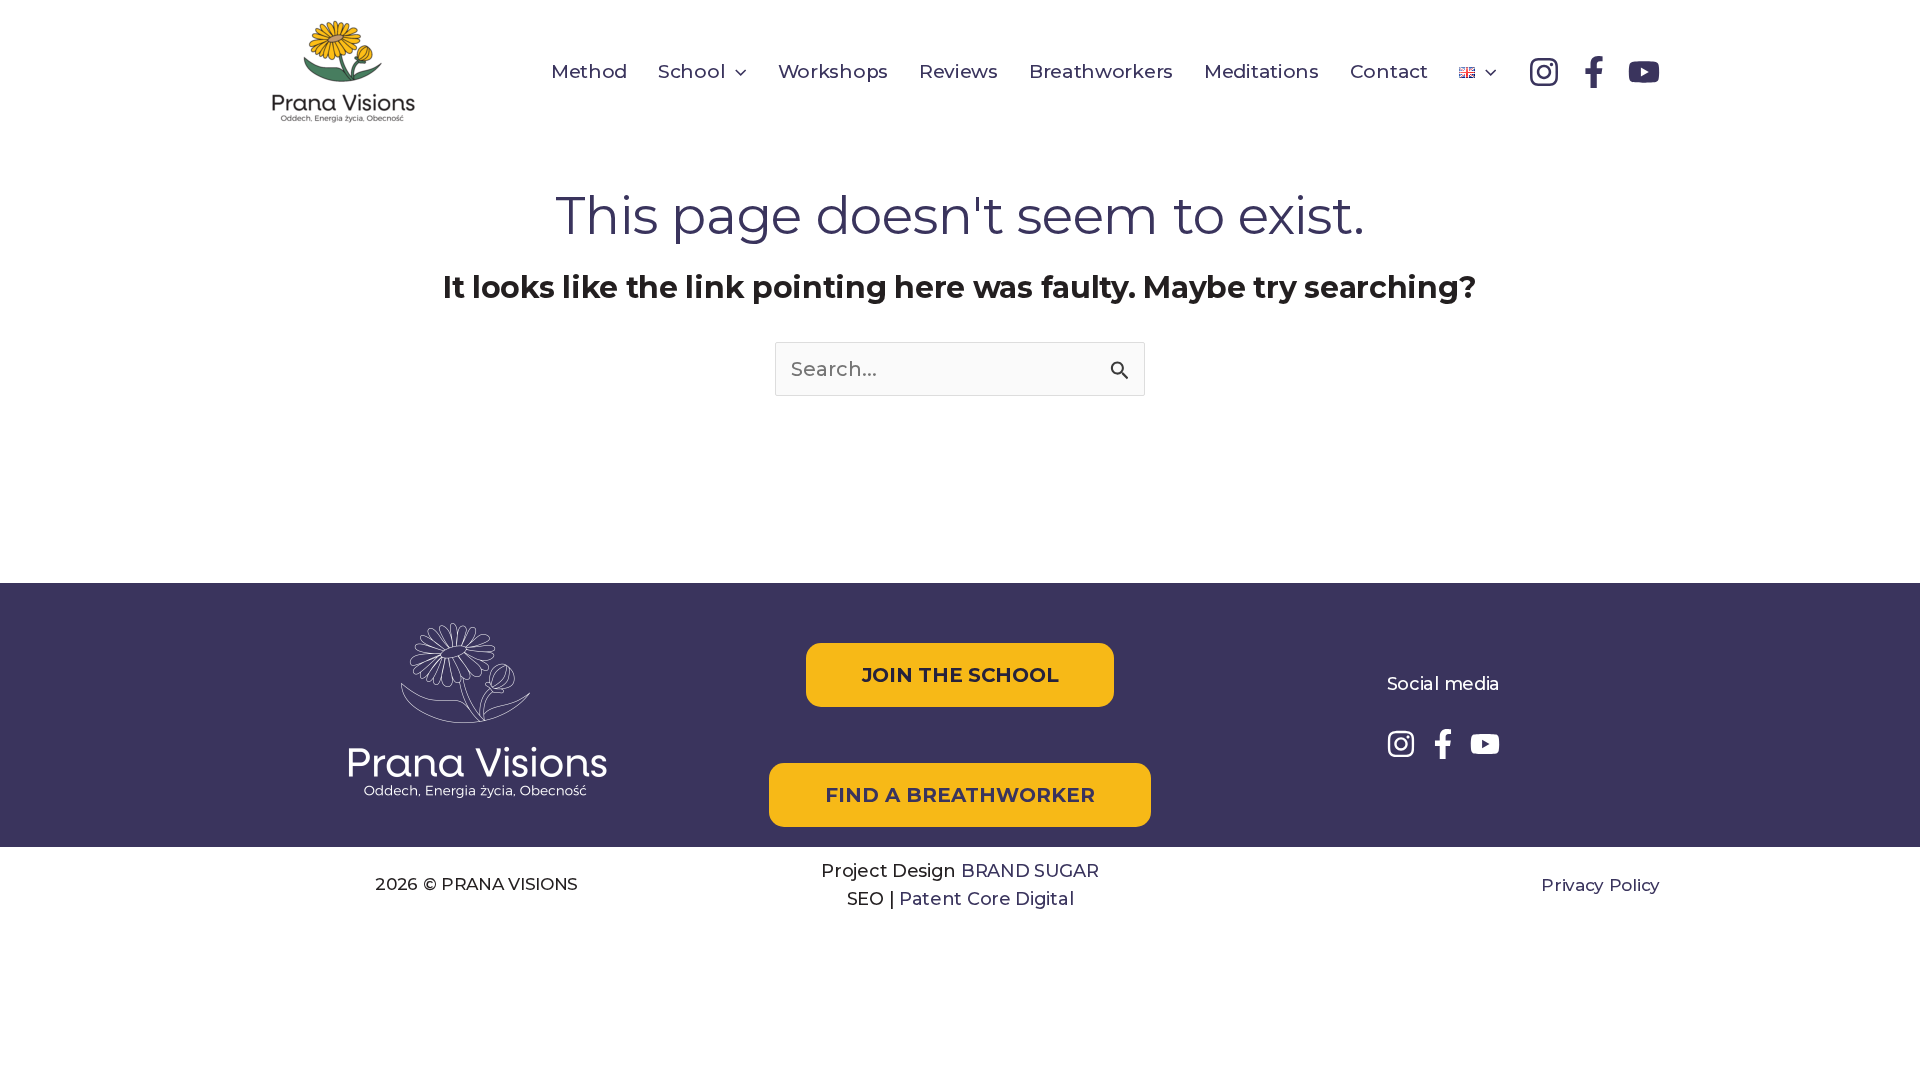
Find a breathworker (960, 795)
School (691, 71)
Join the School (960, 675)
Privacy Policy (1600, 885)
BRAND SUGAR (1030, 871)
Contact (1389, 71)
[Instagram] (1544, 72)
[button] (735, 72)
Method (589, 71)
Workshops (833, 71)
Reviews (958, 71)
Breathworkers (1101, 71)
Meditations (1261, 71)
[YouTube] (1644, 72)
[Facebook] (1594, 72)
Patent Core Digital (986, 899)
